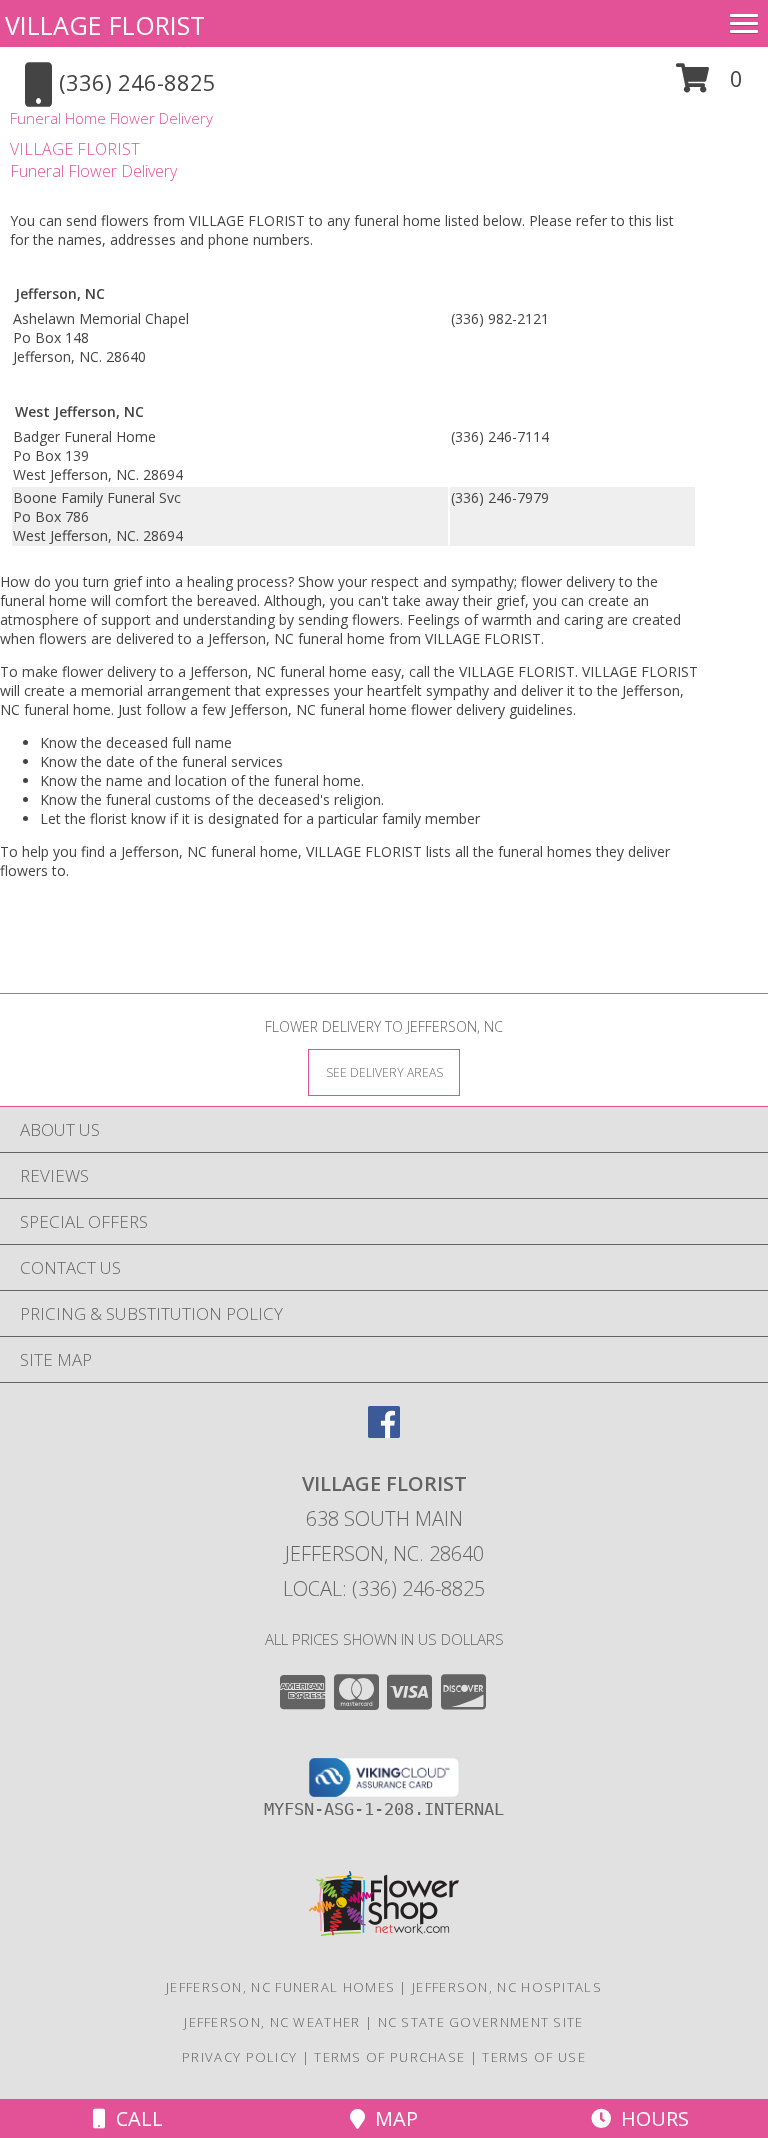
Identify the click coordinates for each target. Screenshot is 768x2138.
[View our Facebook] (384, 1431)
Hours (650, 2118)
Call (134, 2118)
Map (391, 2118)
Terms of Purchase (389, 2057)
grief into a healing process (200, 581)
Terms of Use (534, 2057)
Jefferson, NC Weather (272, 2022)
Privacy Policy (239, 2057)
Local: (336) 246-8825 (384, 1588)
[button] (709, 85)
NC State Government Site (481, 2022)
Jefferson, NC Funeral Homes (280, 1987)
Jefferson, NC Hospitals (507, 1987)
